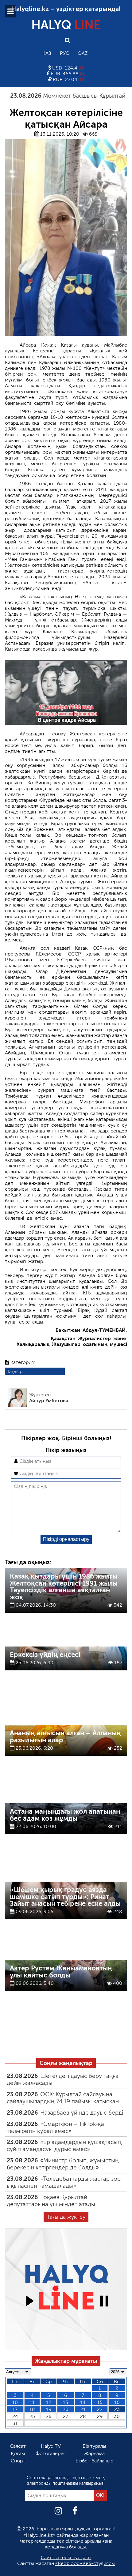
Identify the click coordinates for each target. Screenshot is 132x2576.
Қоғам (18, 2453)
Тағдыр (15, 1371)
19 (49, 2409)
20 (66, 2409)
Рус (64, 53)
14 (83, 2402)
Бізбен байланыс (94, 2461)
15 (100, 2402)
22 (100, 2409)
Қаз (47, 53)
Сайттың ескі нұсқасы (66, 2557)
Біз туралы (94, 2446)
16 (117, 2402)
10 (15, 2402)
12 (49, 2402)
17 (15, 2409)
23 (117, 2409)
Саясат (18, 2446)
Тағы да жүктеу (66, 2217)
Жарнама (94, 2453)
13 (66, 2402)
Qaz (83, 53)
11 (32, 2402)
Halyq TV (51, 2446)
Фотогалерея (51, 2453)
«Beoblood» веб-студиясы (85, 2563)
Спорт (18, 2461)
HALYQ (66, 25)
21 (83, 2409)
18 (32, 2409)
